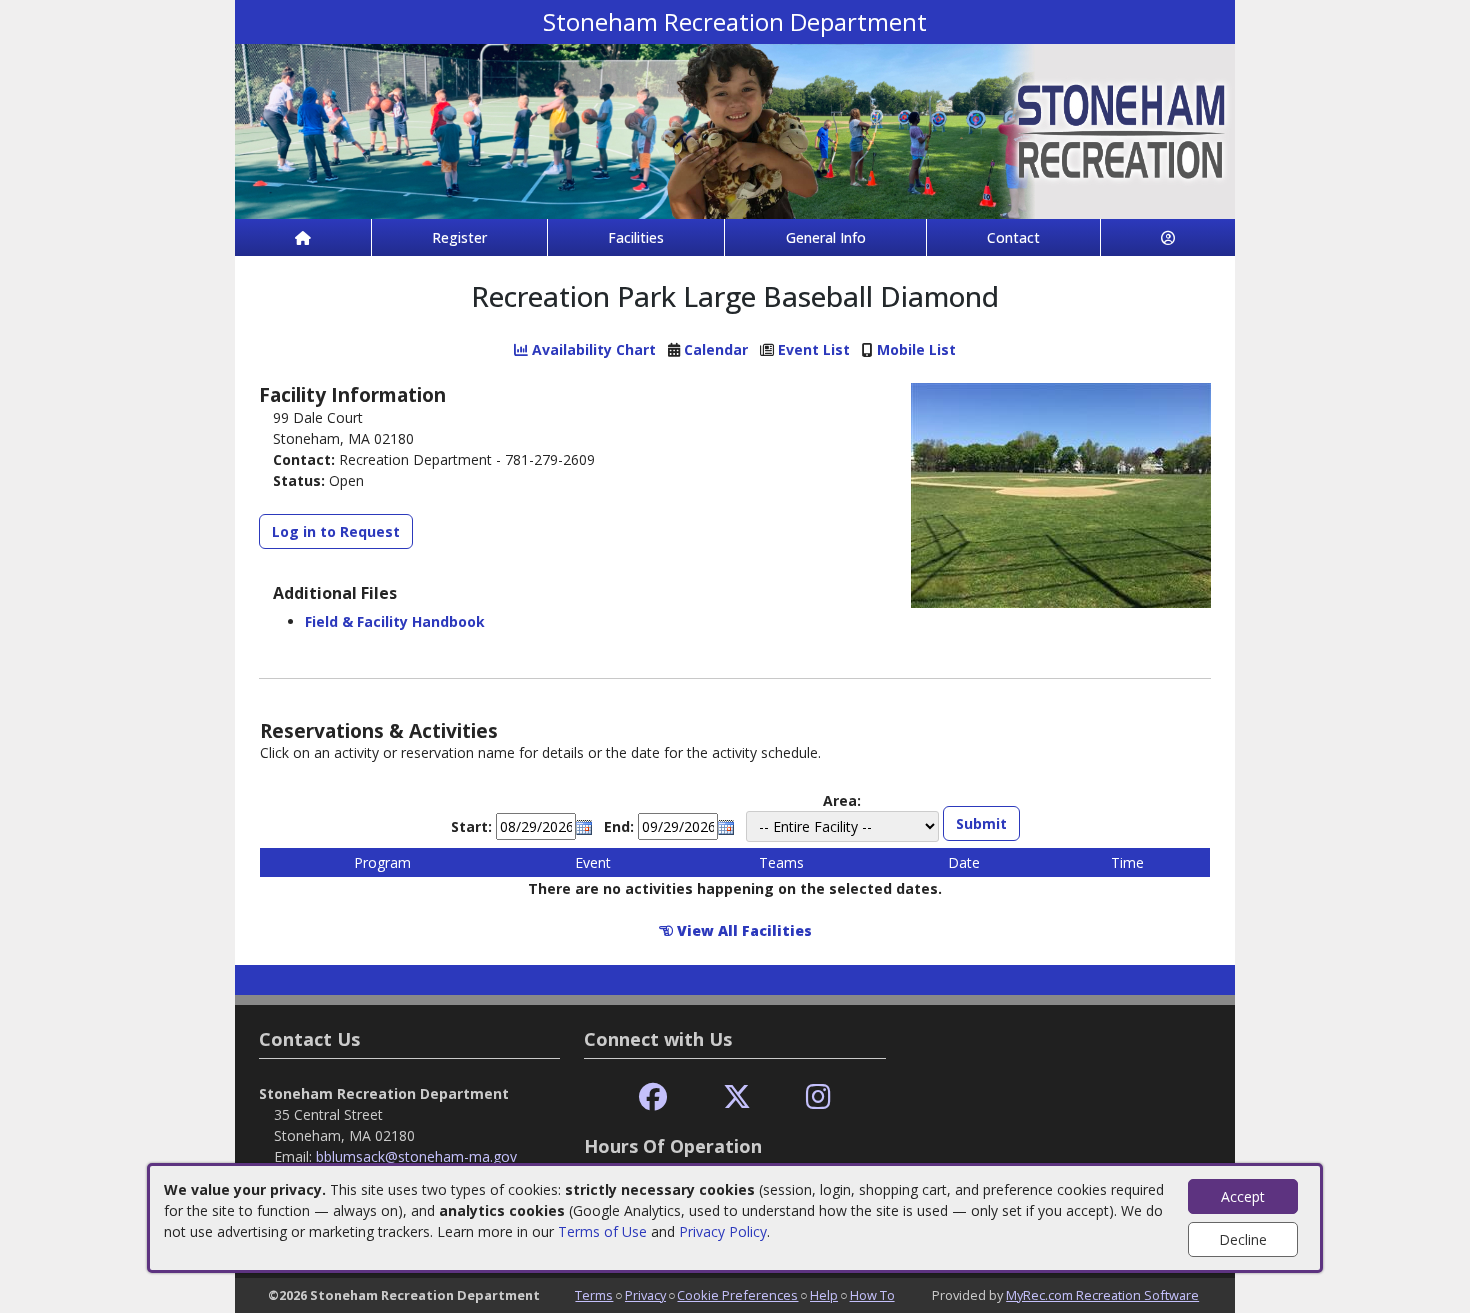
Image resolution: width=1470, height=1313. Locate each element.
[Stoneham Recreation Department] (735, 129)
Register (459, 237)
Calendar (716, 349)
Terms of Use (602, 1231)
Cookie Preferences (737, 1295)
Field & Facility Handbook (395, 621)
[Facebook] (653, 1097)
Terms (594, 1295)
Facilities (636, 237)
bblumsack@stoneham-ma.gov (416, 1156)
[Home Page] (303, 237)
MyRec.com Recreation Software (1102, 1295)
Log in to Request (336, 531)
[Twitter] (737, 1097)
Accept (1243, 1196)
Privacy (645, 1295)
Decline (1243, 1239)
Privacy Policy (723, 1231)
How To (872, 1295)
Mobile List (916, 349)
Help (824, 1295)
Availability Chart (592, 349)
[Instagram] (818, 1097)
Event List (814, 349)
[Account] (1168, 237)
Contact (1013, 237)
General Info (826, 237)
